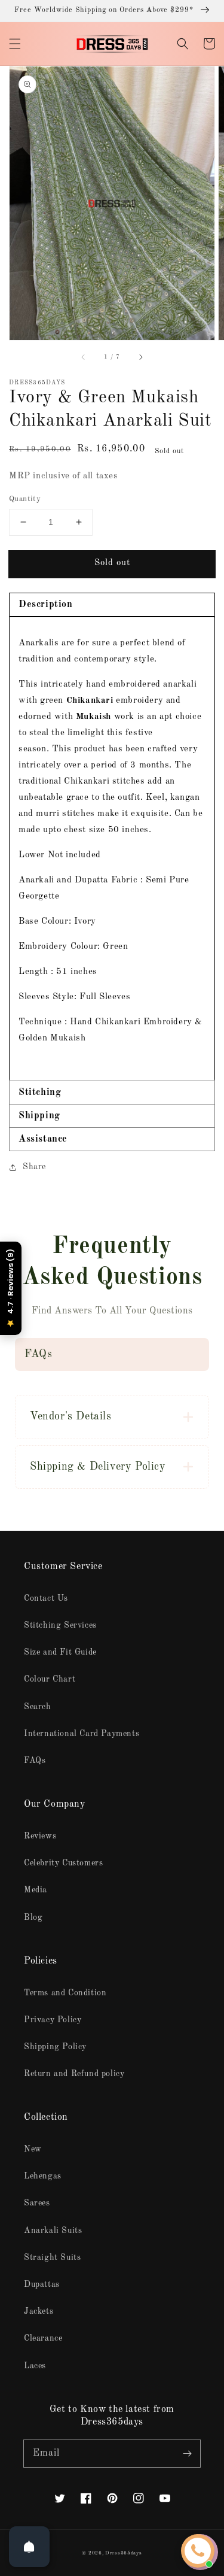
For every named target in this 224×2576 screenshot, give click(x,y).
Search (38, 1707)
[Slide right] (140, 357)
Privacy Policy (53, 2020)
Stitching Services (60, 1625)
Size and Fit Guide (60, 1652)
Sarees (37, 2203)
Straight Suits (52, 2258)
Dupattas (42, 2284)
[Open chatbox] (198, 2551)
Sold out (112, 563)
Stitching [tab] (40, 1093)
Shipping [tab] (39, 1116)
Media (36, 1890)
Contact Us (46, 1598)
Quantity (25, 499)
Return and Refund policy (74, 2074)
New (33, 2149)
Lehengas (43, 2176)
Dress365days (123, 2553)
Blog (33, 1917)
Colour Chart (50, 1679)
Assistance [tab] (43, 1139)
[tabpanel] (112, 849)
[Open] (29, 2547)
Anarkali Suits (53, 2231)
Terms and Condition (65, 1993)
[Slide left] (84, 357)
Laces (35, 2366)
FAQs (35, 1761)
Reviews (40, 1836)
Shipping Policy (55, 2047)
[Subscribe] (187, 2453)
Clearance (43, 2338)
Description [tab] (46, 605)
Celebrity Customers (63, 1863)
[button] (15, 44)
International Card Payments (82, 1734)
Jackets (39, 2311)
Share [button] (34, 1167)
